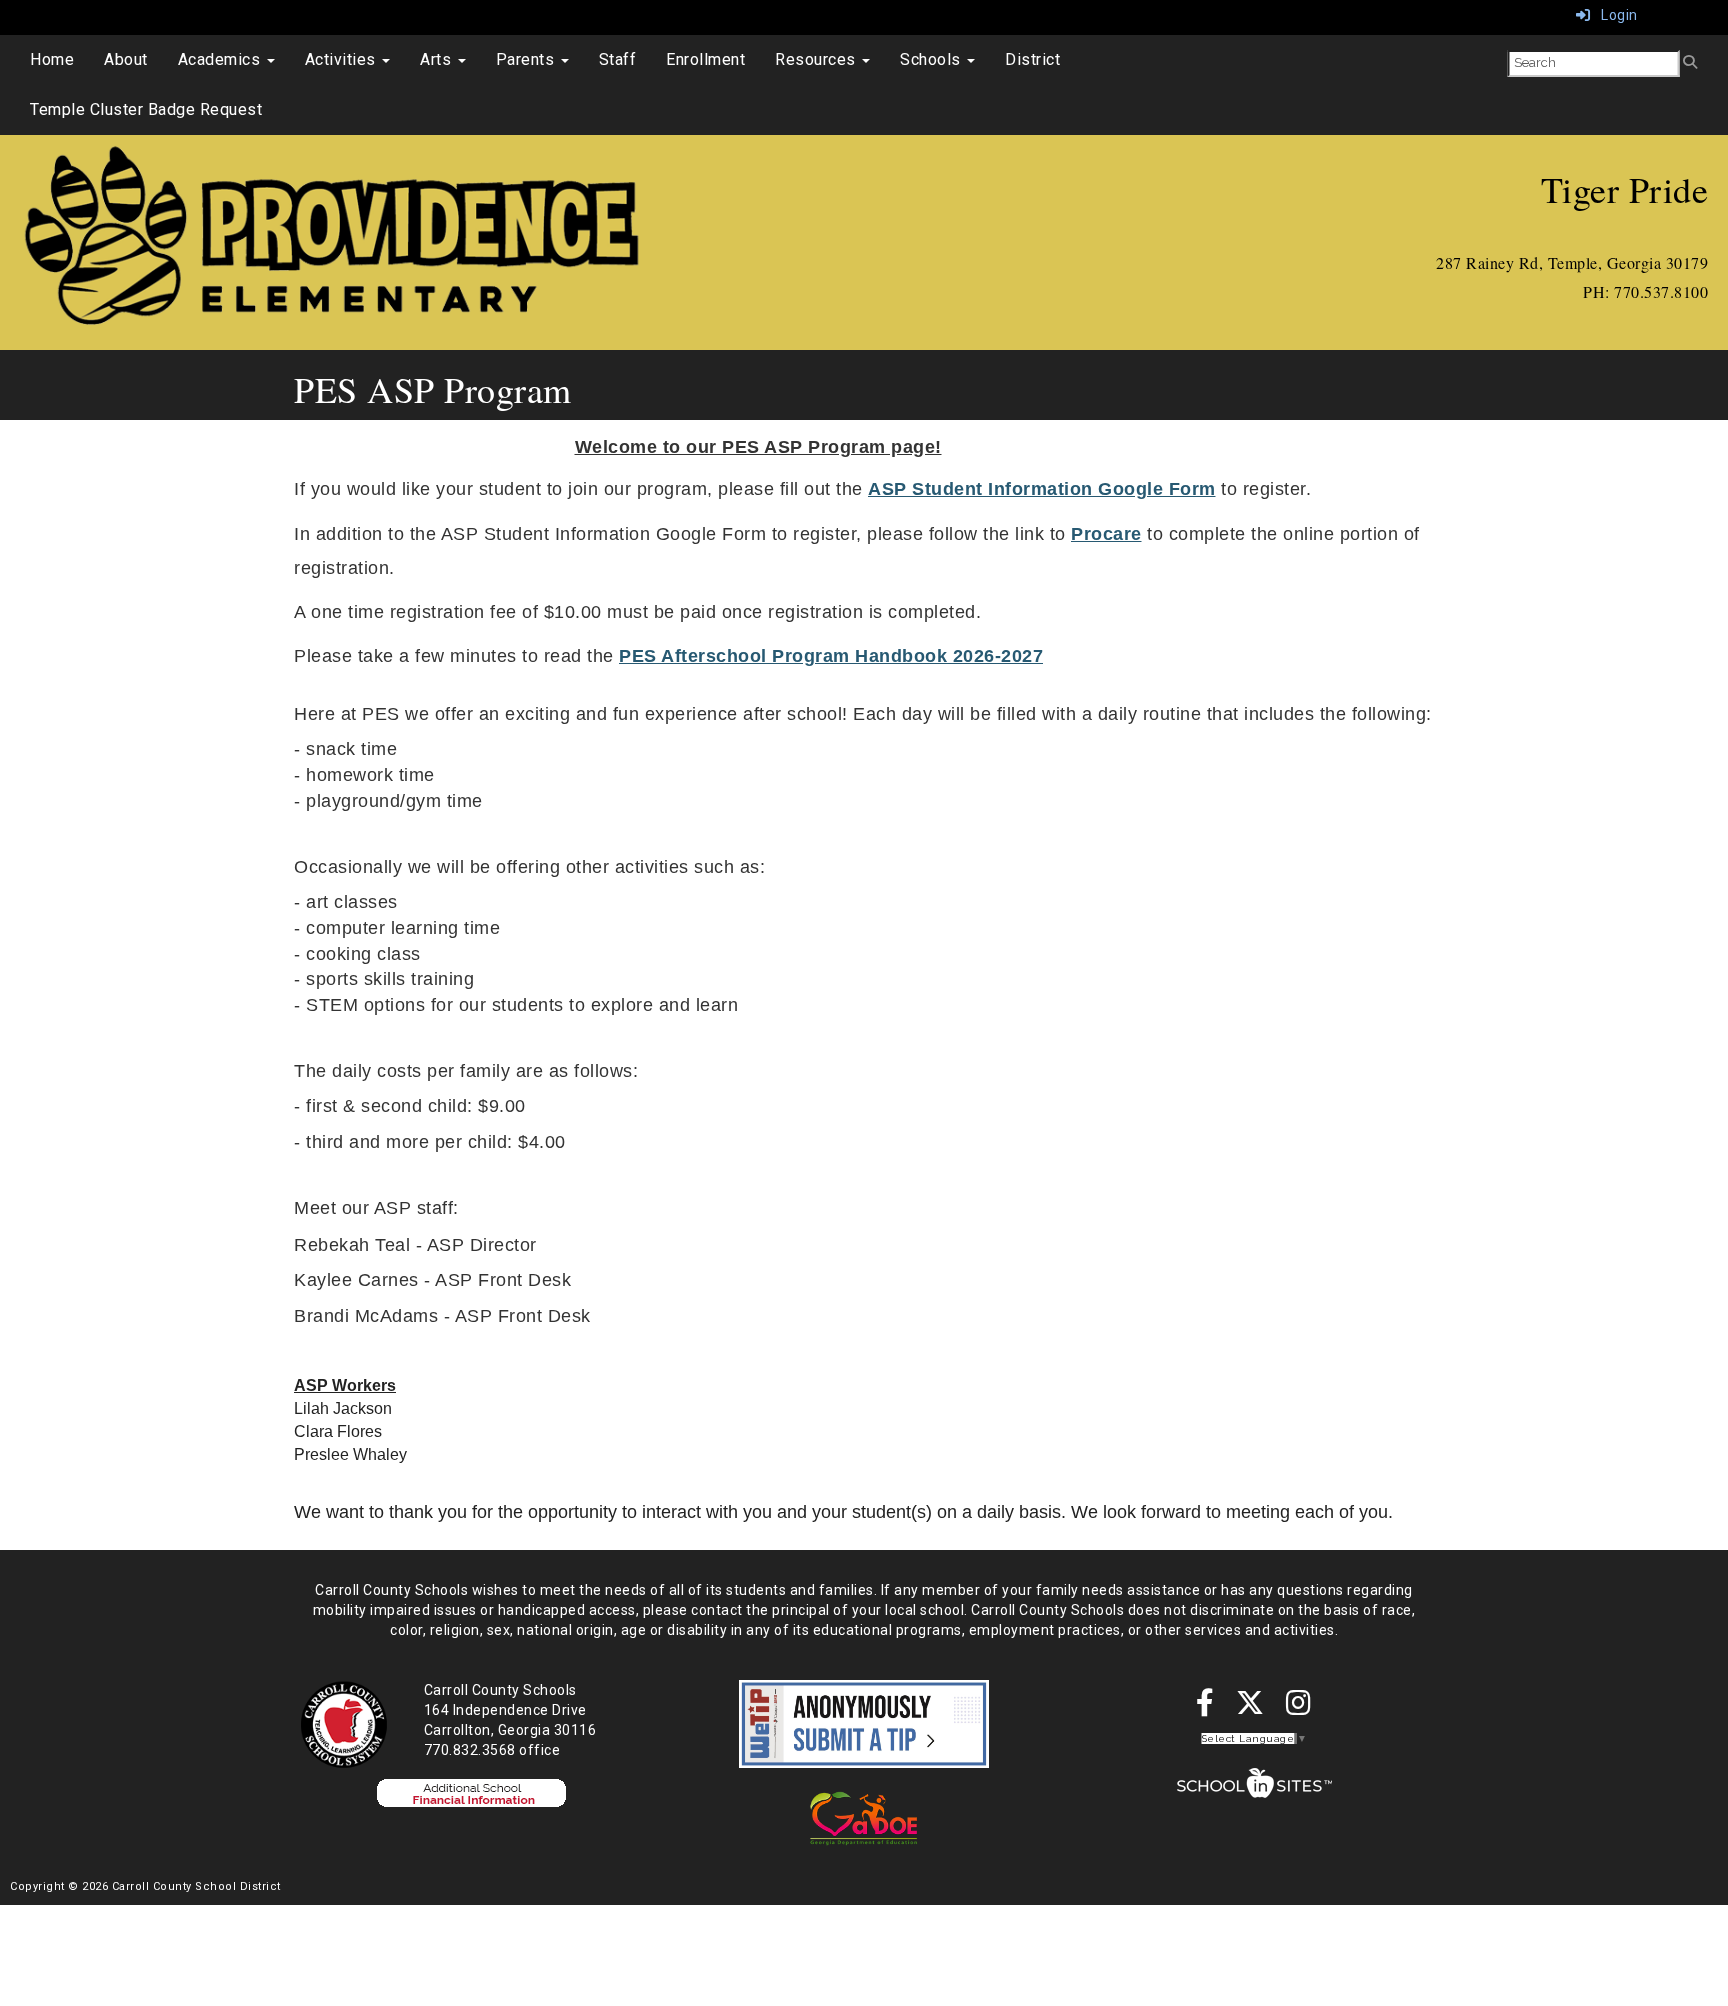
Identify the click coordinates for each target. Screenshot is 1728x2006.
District (1032, 59)
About (126, 59)
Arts (438, 59)
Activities (343, 59)
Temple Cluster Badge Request (146, 109)
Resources (817, 59)
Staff (618, 59)
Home (52, 59)
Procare (1106, 534)
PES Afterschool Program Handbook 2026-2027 (831, 656)
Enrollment (705, 59)
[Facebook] (1205, 1708)
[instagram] (1299, 1708)
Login (1614, 15)
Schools (932, 59)
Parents (527, 59)
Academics (221, 59)
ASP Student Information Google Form (1042, 489)
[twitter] (1250, 1708)
